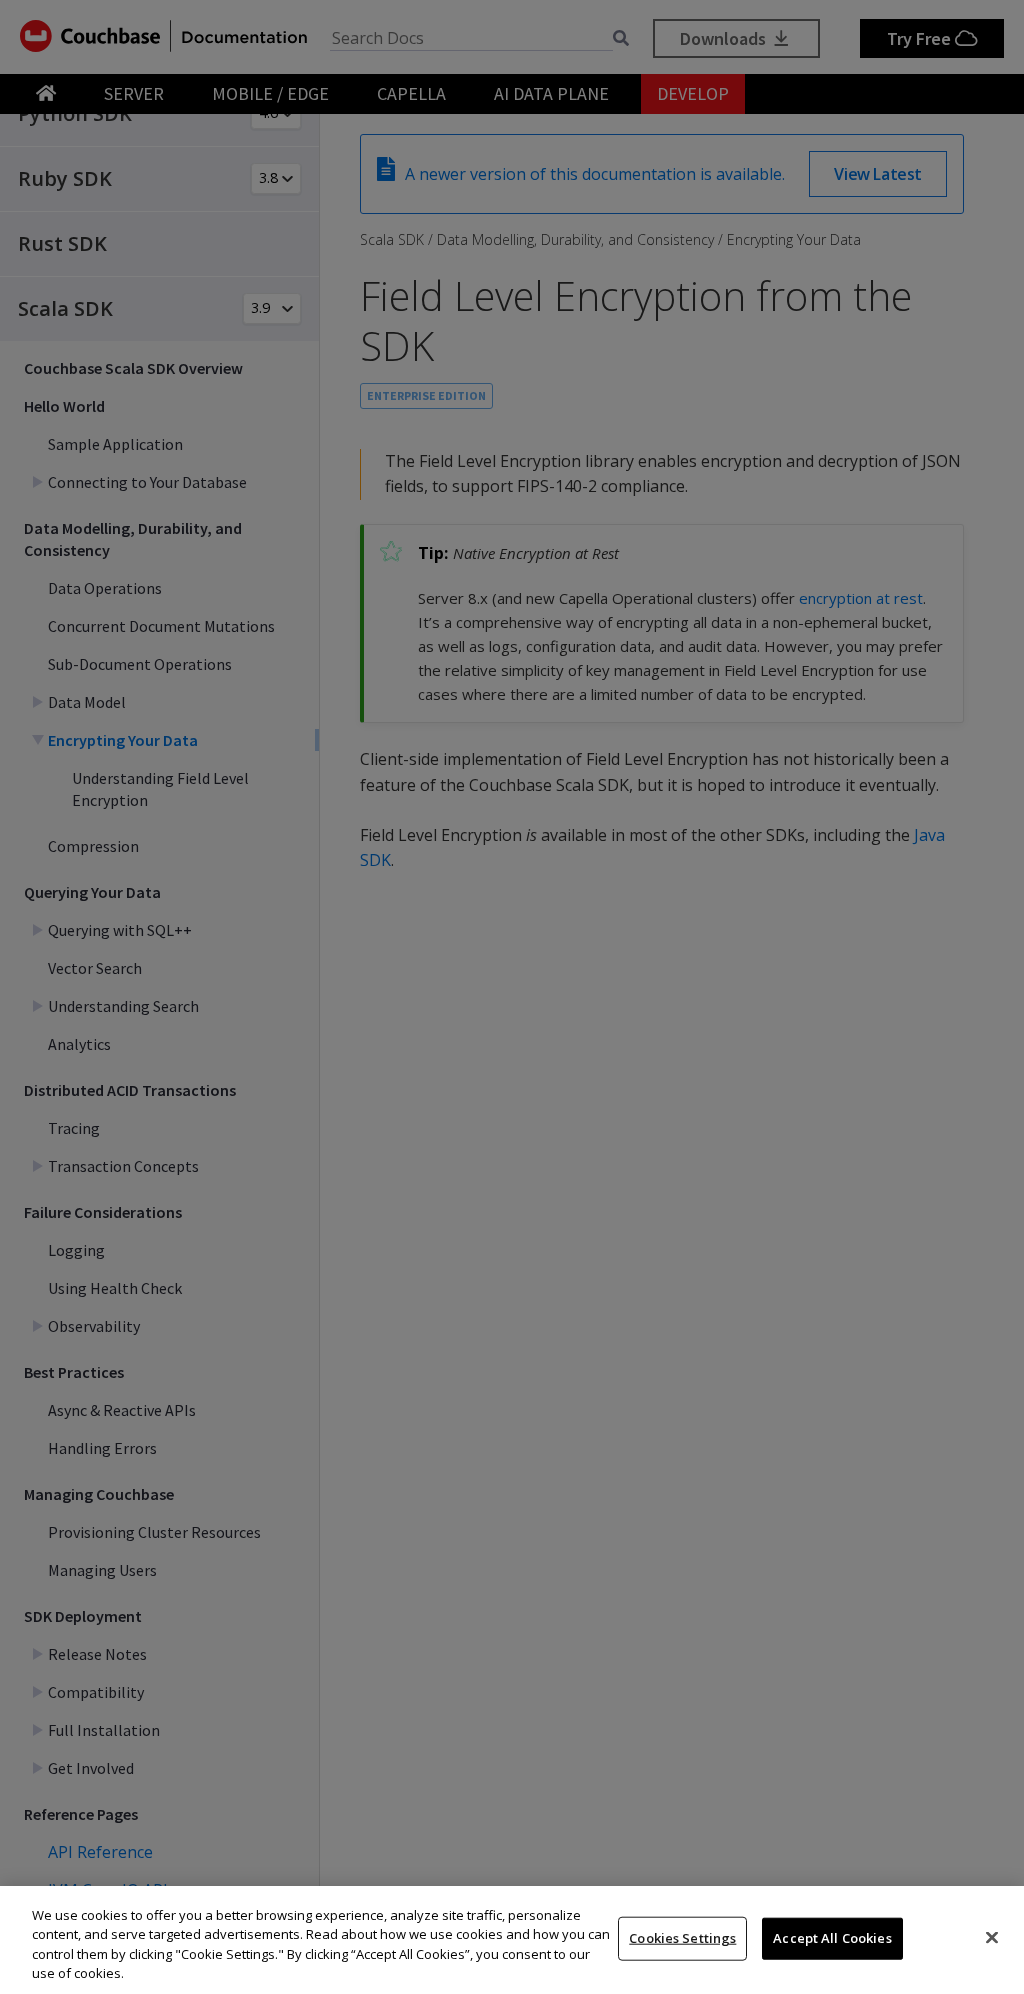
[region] (512, 1940)
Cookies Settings (682, 1938)
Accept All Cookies (832, 1938)
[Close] (992, 1937)
